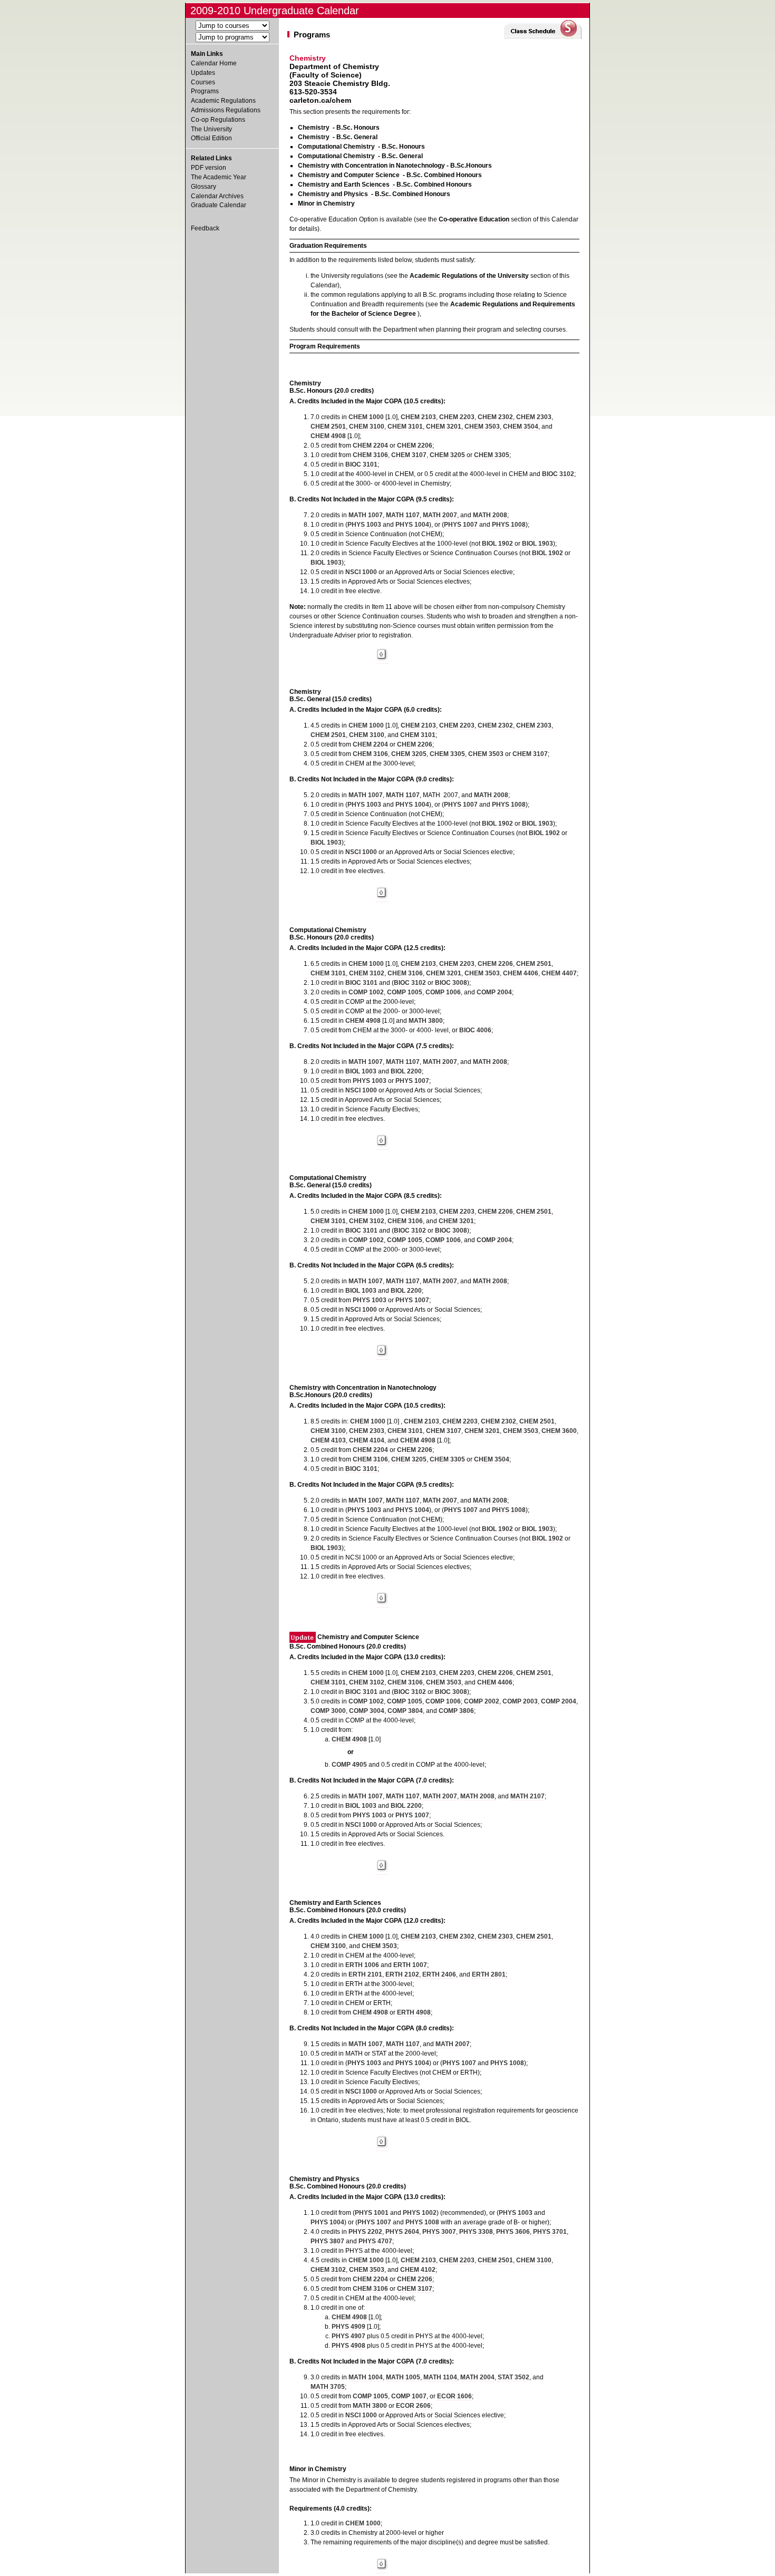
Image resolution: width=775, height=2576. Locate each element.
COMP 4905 (349, 1765)
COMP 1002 (366, 992)
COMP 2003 (520, 1701)
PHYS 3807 (327, 2241)
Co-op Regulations (218, 120)
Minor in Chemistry (326, 204)
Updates (203, 73)
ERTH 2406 (439, 1974)
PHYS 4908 (348, 2346)
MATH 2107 (527, 1796)
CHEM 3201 (444, 427)
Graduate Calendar (219, 205)
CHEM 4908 (328, 436)
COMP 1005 (405, 992)
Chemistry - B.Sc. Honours (339, 128)
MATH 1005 (403, 2377)
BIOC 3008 (451, 983)
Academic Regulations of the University (469, 276)
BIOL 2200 (406, 1071)
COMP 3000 (328, 1711)
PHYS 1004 (412, 525)
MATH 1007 (366, 515)
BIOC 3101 (361, 464)
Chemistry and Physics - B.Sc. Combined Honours (374, 194)
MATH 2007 (440, 515)
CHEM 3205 (447, 455)
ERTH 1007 (410, 1965)
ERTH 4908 (414, 2012)
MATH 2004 (477, 2377)
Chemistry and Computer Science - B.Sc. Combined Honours (390, 175)
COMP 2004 (494, 992)
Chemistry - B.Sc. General (338, 137)
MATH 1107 (403, 515)
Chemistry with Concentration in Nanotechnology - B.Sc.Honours (395, 166)
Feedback (205, 228)
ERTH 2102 (402, 1974)
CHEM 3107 (409, 455)
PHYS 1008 (509, 525)
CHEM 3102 (367, 973)
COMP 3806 (456, 1711)
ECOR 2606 (413, 2406)
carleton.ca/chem (320, 100)
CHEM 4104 (367, 1440)
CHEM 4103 (328, 1440)
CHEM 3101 (405, 427)
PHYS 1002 (420, 2213)
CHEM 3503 (482, 427)
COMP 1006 (443, 992)
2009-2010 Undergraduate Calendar (275, 11)
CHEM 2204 (370, 446)
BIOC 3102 (558, 474)
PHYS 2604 (402, 2232)
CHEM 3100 (367, 427)
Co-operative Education (474, 219)
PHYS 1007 (461, 525)
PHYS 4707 (375, 2241)
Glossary (204, 187)
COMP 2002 (482, 1701)
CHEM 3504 (521, 427)
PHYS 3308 (476, 2232)
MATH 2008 (490, 515)
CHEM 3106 (370, 455)
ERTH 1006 (362, 1965)
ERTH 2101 (365, 1974)
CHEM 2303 (534, 417)
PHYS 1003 (364, 525)
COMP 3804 (405, 1711)
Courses (203, 82)
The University (211, 129)
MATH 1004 (366, 2377)
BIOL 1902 (497, 544)
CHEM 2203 (457, 417)
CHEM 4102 (418, 2270)
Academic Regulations (223, 101)
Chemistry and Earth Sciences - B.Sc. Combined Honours (385, 185)
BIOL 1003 (361, 1071)
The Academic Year (219, 177)
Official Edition (211, 138)
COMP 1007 (409, 2396)
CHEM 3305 (492, 455)
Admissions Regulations (226, 110)
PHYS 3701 (550, 2232)
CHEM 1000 (366, 417)
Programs (205, 91)
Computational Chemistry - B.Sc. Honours (361, 147)
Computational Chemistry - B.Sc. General (360, 156)
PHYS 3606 (513, 2232)
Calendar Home (214, 63)
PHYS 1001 (372, 2213)
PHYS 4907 (348, 2336)
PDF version (209, 168)
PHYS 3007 (439, 2232)
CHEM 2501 (328, 427)
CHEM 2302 (495, 417)
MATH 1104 (440, 2377)
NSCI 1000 (361, 572)
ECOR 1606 (454, 2396)
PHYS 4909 (348, 2327)
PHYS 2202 (365, 2232)
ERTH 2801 (489, 1974)
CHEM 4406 (521, 973)
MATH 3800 (426, 1021)
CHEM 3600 (559, 1431)
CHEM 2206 (415, 446)
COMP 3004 (367, 1711)
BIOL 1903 (537, 544)
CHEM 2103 (418, 417)
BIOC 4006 (475, 1030)
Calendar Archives (217, 196)
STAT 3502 (514, 2377)
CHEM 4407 (559, 973)
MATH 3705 (328, 2387)
